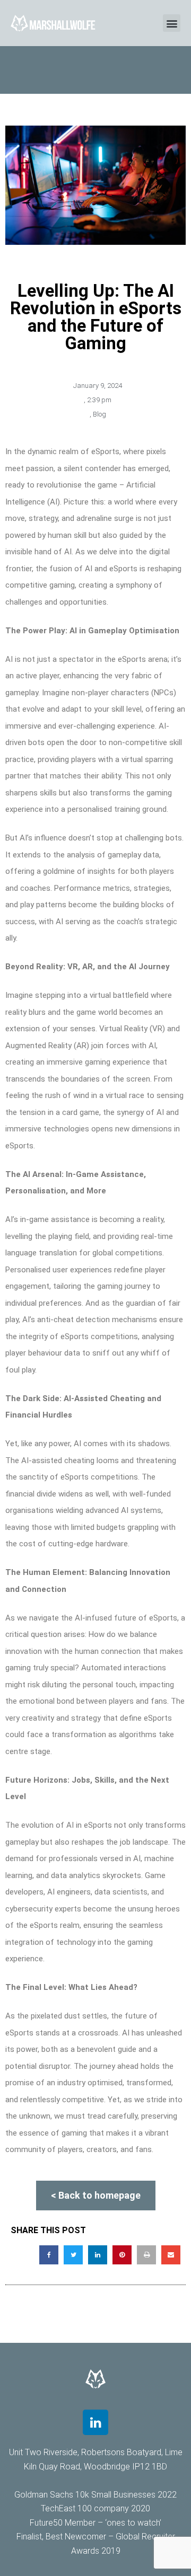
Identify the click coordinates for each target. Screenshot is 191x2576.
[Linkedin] (95, 2422)
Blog (99, 414)
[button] (172, 23)
